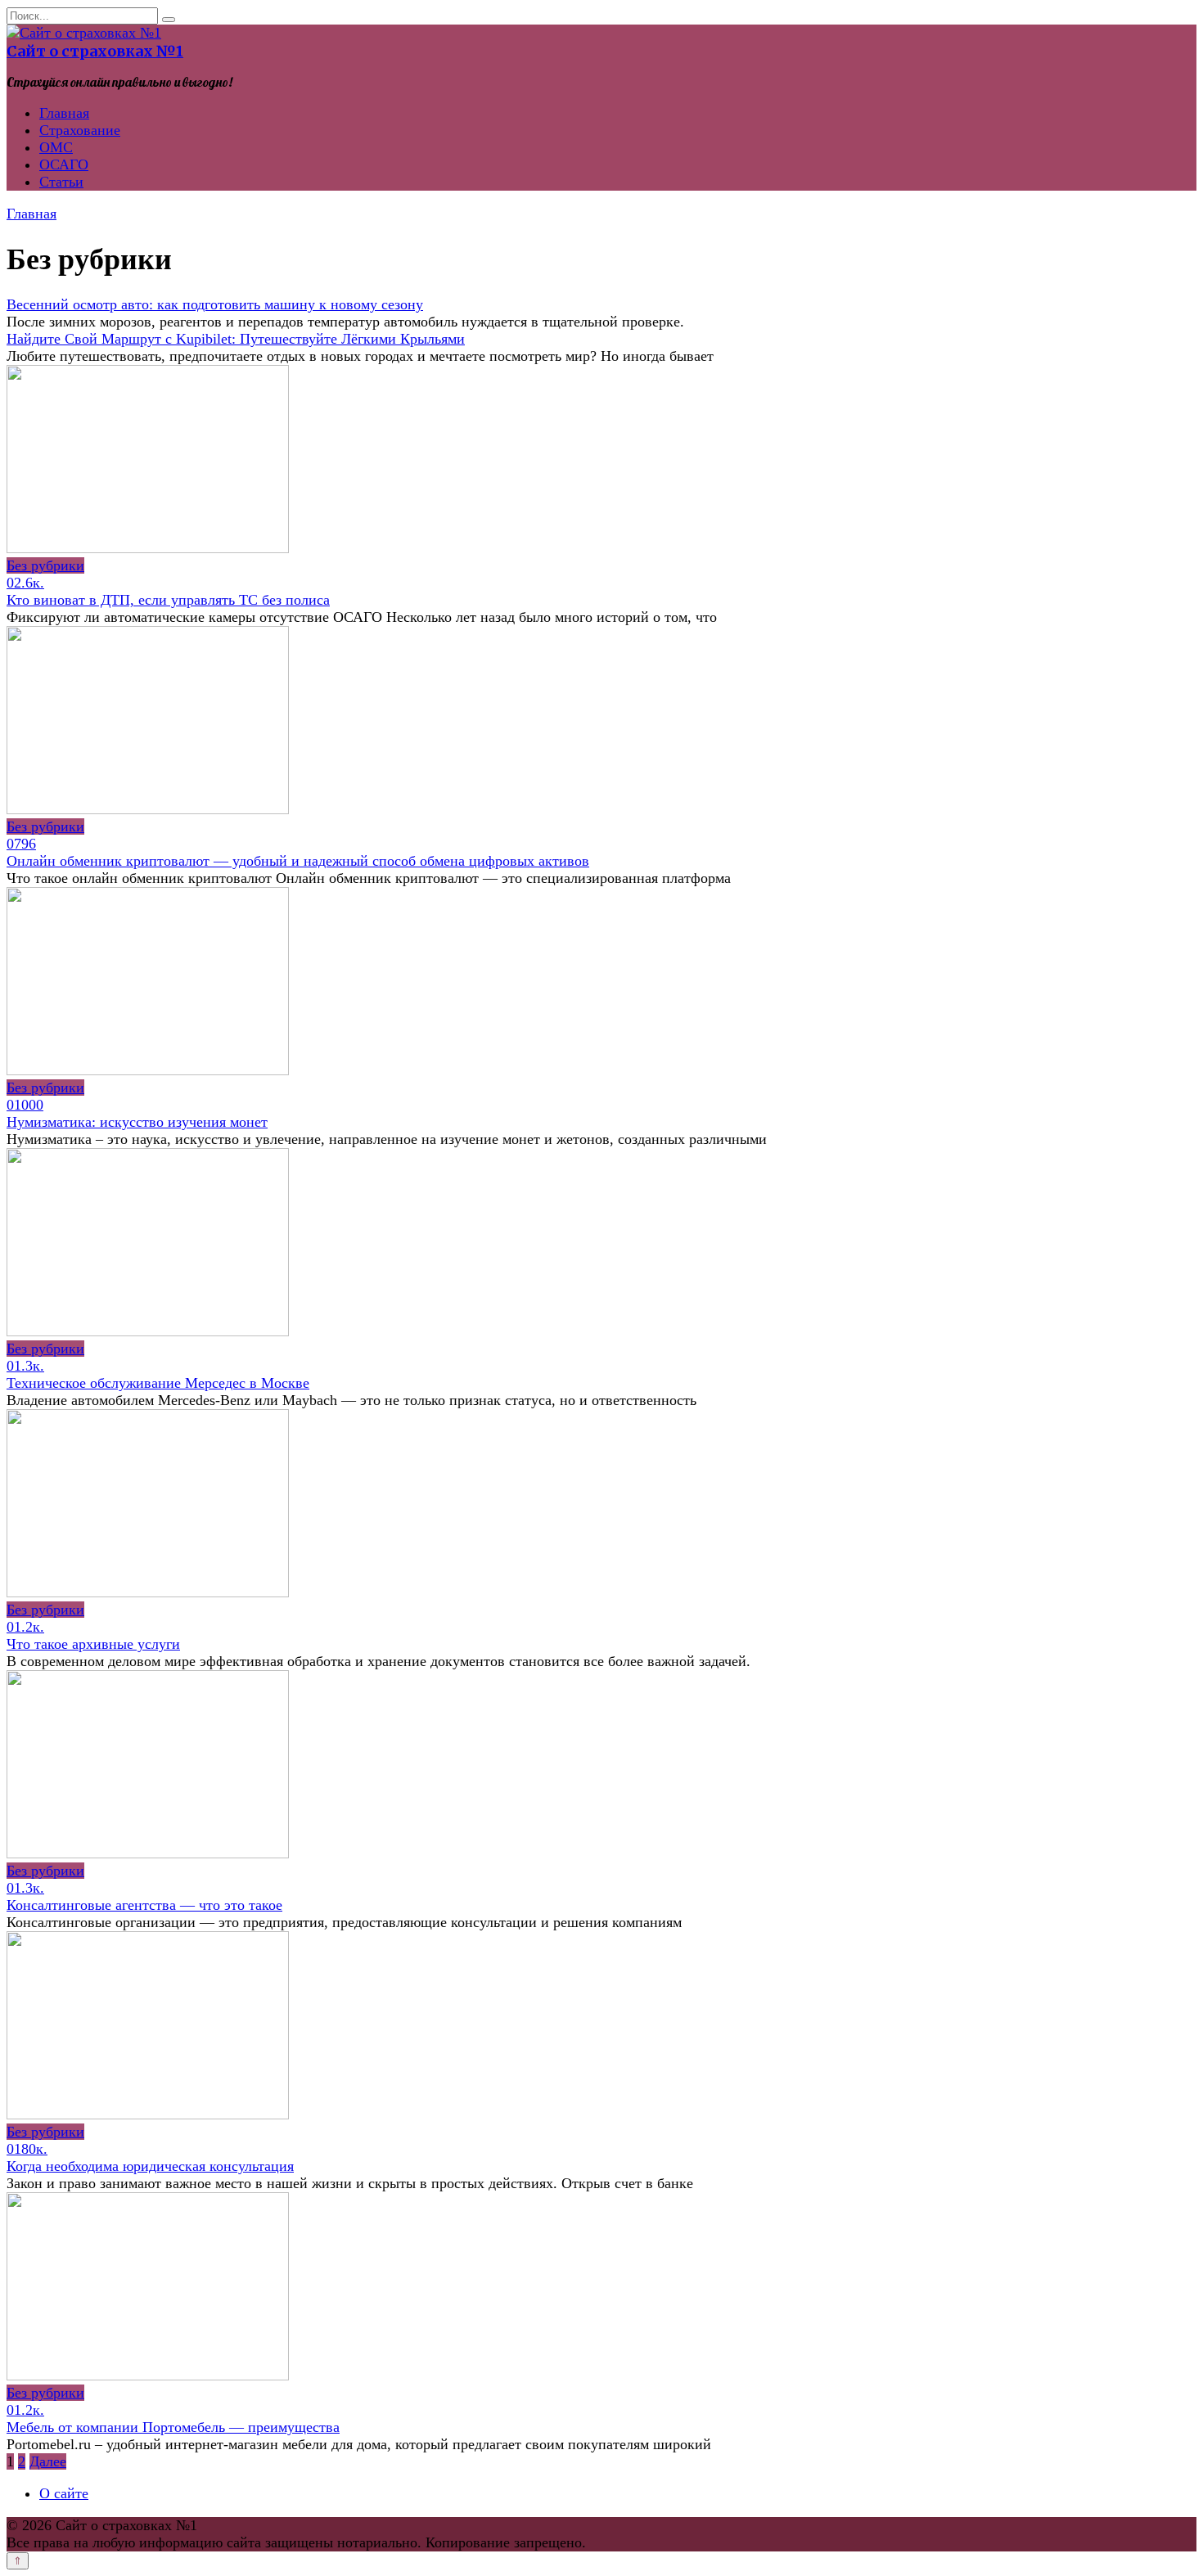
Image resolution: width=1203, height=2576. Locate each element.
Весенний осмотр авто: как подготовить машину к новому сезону (215, 304)
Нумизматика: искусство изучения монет (137, 1122)
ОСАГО (64, 164)
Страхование (80, 130)
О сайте (64, 2493)
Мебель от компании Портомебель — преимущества (173, 2427)
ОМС (56, 147)
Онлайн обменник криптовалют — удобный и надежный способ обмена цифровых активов (298, 861)
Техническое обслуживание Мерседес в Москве (158, 1383)
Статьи (61, 182)
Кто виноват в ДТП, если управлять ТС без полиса (168, 600)
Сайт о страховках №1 (95, 51)
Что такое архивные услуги (93, 1644)
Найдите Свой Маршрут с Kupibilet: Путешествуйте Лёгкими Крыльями (236, 339)
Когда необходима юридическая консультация (150, 2166)
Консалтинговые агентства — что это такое (144, 1905)
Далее (48, 2461)
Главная (64, 113)
